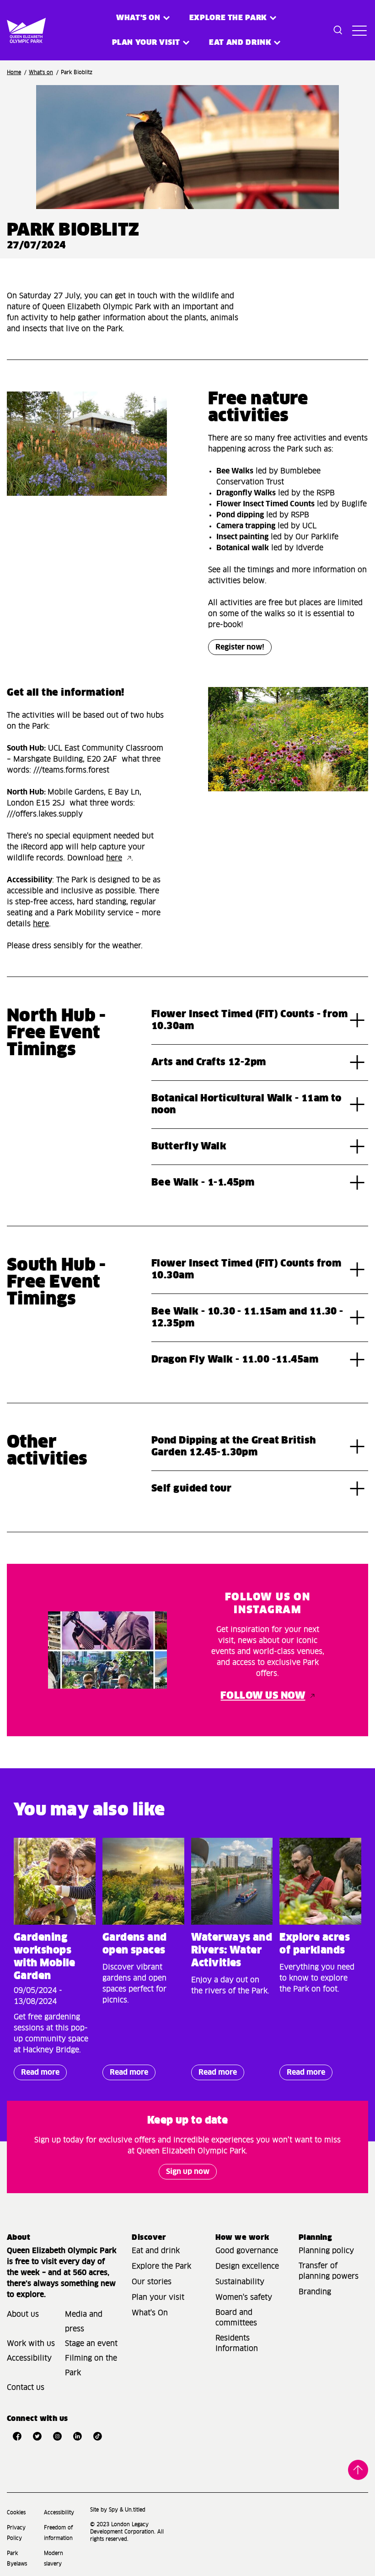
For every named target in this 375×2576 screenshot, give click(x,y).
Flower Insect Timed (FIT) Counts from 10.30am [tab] (246, 1270)
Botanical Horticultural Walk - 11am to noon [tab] (246, 1105)
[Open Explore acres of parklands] (320, 1881)
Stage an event (91, 2344)
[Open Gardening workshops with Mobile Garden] (55, 1881)
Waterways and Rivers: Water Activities (232, 1951)
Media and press (84, 2322)
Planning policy (326, 2251)
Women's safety (244, 2297)
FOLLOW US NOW (263, 1696)
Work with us (31, 2344)
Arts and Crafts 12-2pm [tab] (209, 1063)
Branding (315, 2292)
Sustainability (240, 2282)
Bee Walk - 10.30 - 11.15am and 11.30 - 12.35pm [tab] (247, 1318)
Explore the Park (228, 18)
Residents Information (237, 2343)
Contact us (26, 2388)
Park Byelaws (17, 2559)
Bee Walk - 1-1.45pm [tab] (203, 1183)
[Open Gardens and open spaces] (143, 1881)
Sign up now (188, 2172)
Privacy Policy (16, 2533)
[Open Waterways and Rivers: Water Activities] (232, 1881)
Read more (37, 2074)
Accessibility (29, 2358)
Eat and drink (156, 2251)
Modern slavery (54, 2559)
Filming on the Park (91, 2366)
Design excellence (247, 2266)
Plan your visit (146, 43)
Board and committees (236, 2318)
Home (14, 72)
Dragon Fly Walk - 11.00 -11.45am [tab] (235, 1360)
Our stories (152, 2282)
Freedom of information (58, 2533)
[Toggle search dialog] (338, 30)
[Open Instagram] (57, 2436)
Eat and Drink (240, 43)
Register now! (240, 647)
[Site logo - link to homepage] (15, 30)
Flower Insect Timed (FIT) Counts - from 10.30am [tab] (249, 1020)
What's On (150, 2313)
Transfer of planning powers (329, 2271)
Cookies (16, 2513)
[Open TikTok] (97, 2436)
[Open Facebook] (17, 2436)
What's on (138, 18)
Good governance (247, 2251)
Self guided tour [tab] (191, 1489)
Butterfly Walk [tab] (189, 1147)
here (114, 858)
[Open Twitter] (37, 2436)
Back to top (358, 2469)
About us (23, 2314)
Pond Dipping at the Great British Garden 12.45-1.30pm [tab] (234, 1447)
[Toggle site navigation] (358, 30)
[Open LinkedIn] (77, 2436)
